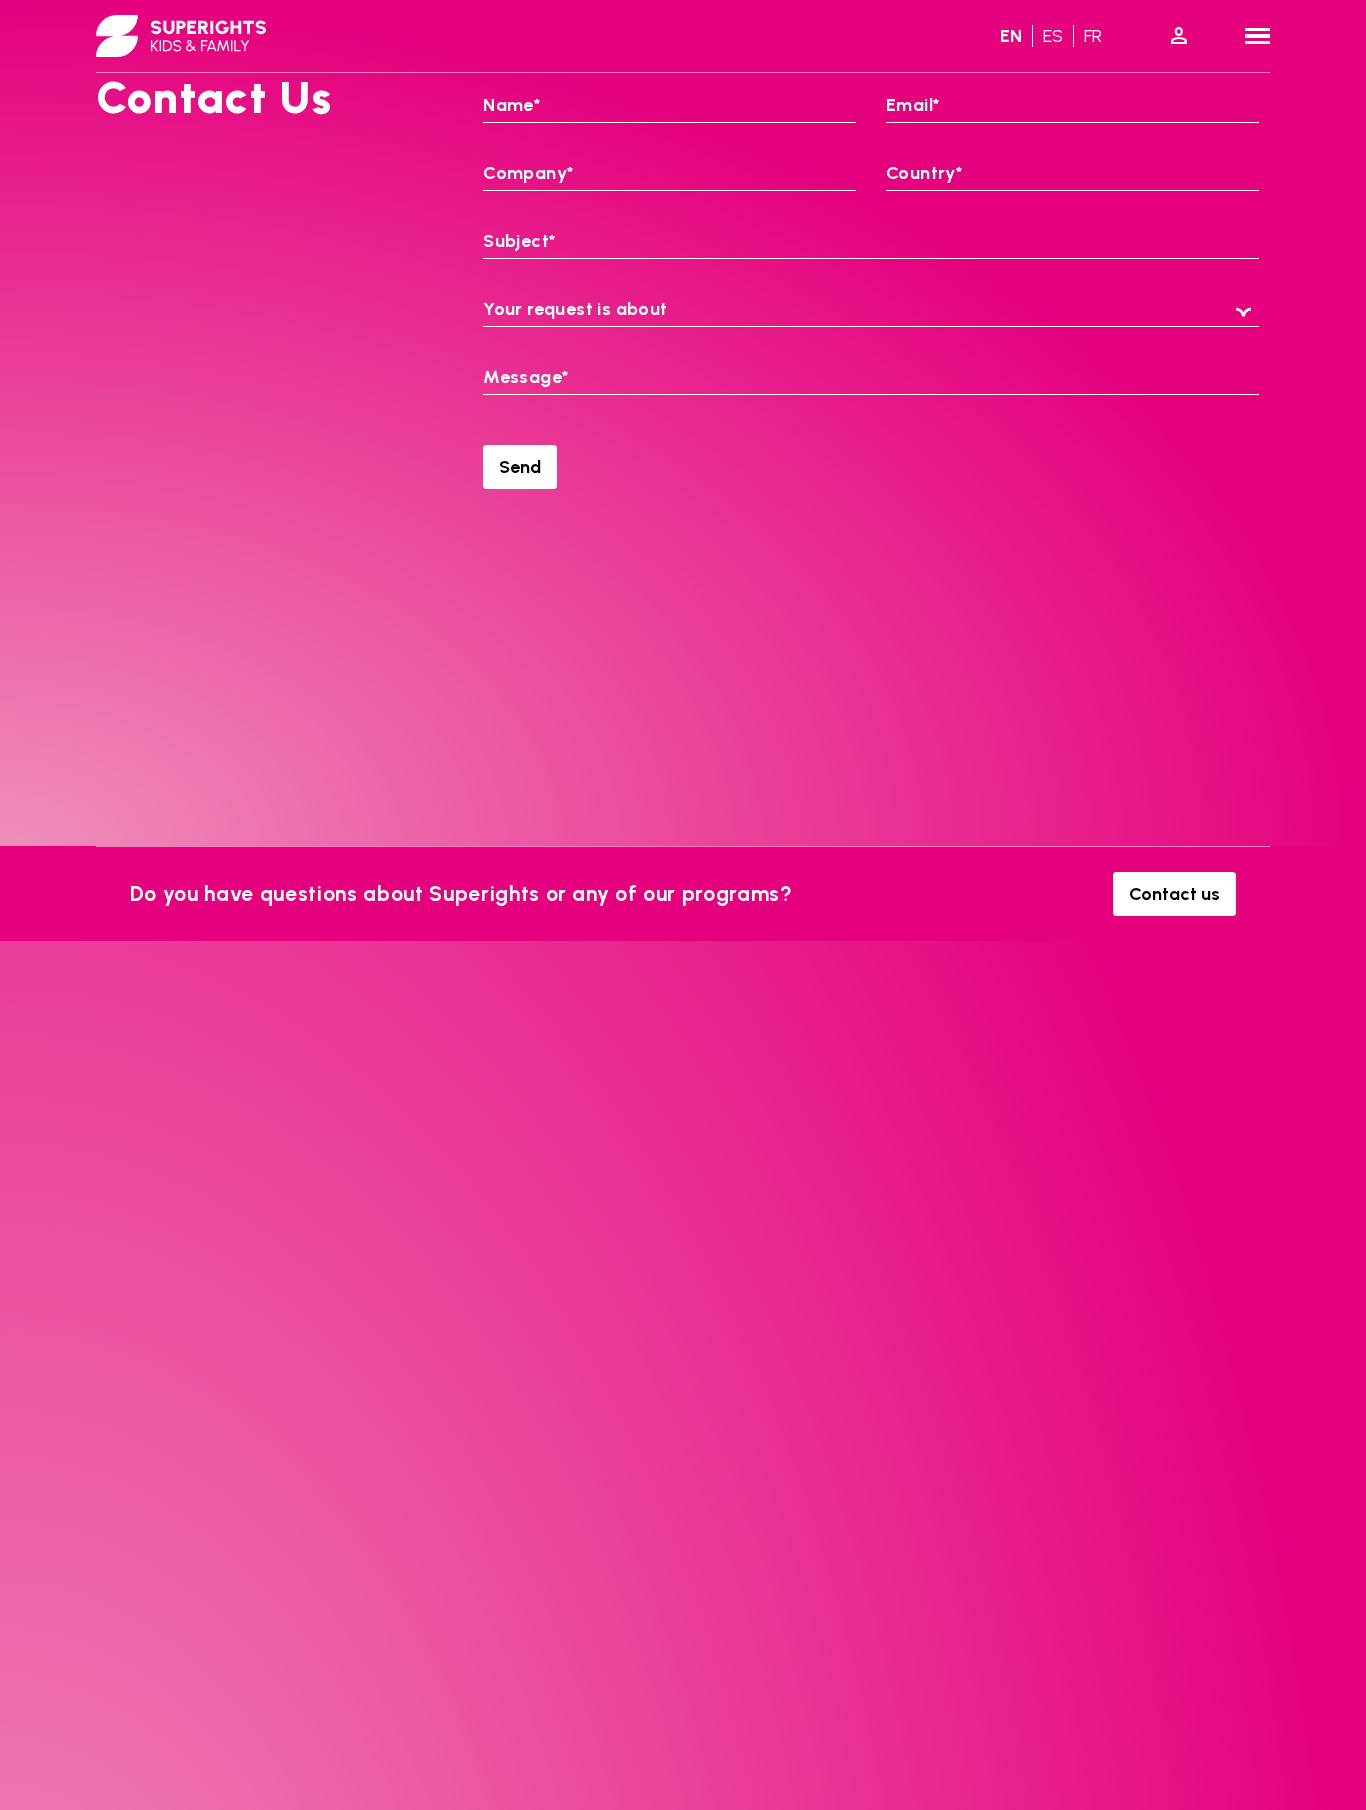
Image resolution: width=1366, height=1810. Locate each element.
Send (520, 467)
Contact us (1174, 894)
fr (1093, 36)
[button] (870, 311)
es (1053, 36)
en (1011, 36)
